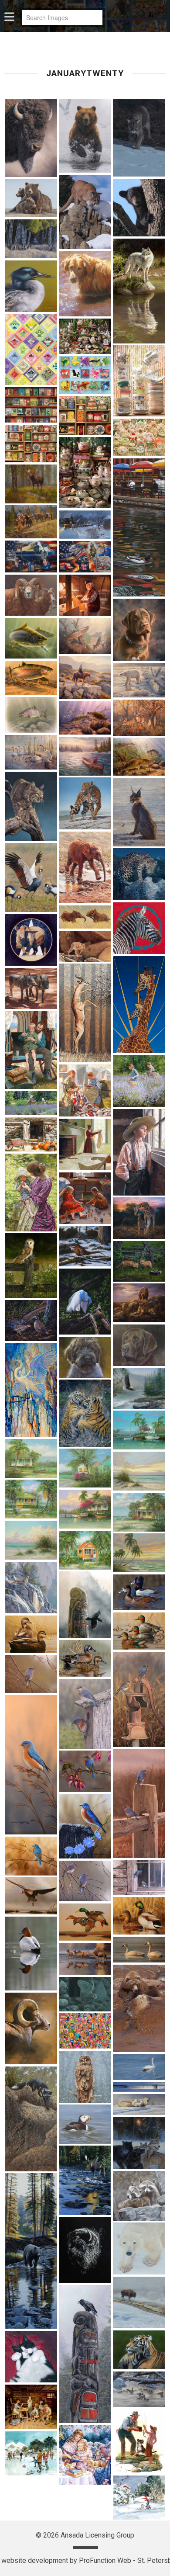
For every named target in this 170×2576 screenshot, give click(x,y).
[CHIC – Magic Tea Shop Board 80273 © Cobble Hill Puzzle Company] (139, 381)
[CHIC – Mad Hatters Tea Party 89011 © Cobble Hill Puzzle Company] (85, 336)
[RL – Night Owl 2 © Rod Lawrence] (85, 1994)
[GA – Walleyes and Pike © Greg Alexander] (139, 757)
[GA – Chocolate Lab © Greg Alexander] (139, 630)
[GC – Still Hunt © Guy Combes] (85, 946)
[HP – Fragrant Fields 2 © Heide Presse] (139, 1081)
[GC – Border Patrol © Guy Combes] (85, 803)
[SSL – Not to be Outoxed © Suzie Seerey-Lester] (31, 2119)
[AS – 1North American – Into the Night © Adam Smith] (139, 138)
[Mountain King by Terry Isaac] (31, 1588)
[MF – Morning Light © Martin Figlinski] (31, 1540)
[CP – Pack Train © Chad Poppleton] (31, 522)
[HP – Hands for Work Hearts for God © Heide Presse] (85, 1090)
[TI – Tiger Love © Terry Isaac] (139, 2350)
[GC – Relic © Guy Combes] (31, 940)
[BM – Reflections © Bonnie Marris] (139, 291)
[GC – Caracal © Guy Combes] (139, 812)
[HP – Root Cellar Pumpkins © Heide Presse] (31, 1134)
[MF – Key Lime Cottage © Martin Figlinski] (31, 1499)
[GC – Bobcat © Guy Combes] (31, 806)
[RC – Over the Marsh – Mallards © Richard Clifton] (85, 1922)
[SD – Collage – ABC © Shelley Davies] (85, 2031)
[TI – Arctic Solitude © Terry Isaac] (139, 2087)
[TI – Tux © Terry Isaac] (31, 2357)
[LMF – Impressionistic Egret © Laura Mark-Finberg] (31, 1390)
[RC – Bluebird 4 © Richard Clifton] (85, 1827)
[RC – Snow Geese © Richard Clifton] (139, 1950)
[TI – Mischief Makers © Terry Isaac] (139, 2196)
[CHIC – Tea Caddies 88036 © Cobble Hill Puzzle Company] (85, 416)
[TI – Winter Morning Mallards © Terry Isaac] (139, 2389)
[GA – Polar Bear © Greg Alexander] (139, 680)
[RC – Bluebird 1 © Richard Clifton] (139, 1699)
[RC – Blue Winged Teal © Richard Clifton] (85, 1659)
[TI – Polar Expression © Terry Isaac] (139, 2248)
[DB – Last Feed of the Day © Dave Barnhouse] (85, 525)
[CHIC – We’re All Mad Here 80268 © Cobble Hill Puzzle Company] (85, 473)
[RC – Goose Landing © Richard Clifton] (31, 1896)
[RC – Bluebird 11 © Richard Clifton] (85, 1714)
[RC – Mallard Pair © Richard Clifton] (139, 1916)
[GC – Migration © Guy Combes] (139, 928)
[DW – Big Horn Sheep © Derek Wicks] (31, 595)
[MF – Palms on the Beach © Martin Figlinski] (139, 1553)
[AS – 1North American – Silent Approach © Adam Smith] (85, 212)
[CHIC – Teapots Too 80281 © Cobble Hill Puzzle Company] (139, 437)
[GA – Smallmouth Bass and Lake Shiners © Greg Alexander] (85, 718)
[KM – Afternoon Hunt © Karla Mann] (31, 1265)
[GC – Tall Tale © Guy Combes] (85, 1013)
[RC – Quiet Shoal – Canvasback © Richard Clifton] (31, 1954)
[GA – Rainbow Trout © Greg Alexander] (31, 715)
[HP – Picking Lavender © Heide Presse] (31, 1103)
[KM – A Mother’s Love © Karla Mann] (139, 1218)
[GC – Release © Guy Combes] (85, 917)
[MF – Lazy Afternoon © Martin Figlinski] (85, 1509)
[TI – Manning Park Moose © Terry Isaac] (85, 2180)
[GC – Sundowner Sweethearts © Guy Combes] (139, 1005)
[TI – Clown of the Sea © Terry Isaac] (85, 2124)
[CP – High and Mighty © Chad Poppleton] (31, 484)
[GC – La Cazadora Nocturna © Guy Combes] (139, 874)
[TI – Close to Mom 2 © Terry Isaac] (139, 2104)
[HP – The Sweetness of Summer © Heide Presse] (31, 1193)
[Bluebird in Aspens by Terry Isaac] (31, 239)
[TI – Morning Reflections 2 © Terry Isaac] (31, 2251)
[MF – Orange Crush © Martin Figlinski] (85, 1550)
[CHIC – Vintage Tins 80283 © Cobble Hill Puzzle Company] (31, 444)
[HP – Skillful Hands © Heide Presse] (85, 1145)
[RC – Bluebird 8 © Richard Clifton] (139, 1877)
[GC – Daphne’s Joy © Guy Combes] (85, 868)
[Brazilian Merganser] (31, 286)
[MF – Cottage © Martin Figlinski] (31, 1458)
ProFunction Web (105, 2560)
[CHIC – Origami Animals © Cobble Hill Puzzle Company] (85, 374)
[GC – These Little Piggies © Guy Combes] (31, 988)
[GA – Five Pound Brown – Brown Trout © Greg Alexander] (85, 636)
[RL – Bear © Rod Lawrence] (139, 2008)
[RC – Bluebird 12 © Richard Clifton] (31, 1765)
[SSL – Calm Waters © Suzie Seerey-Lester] (139, 2067)
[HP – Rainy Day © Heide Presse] (139, 1152)
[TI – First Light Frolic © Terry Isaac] (139, 2143)
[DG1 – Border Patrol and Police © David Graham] (31, 556)
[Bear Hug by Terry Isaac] (31, 198)
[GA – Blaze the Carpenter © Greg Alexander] (85, 595)
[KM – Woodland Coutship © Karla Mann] (31, 1320)
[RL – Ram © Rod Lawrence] (31, 2028)
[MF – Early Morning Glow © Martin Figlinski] (139, 1471)
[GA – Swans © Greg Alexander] (31, 752)
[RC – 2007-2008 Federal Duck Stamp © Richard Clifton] (139, 1592)
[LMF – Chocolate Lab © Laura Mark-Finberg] (139, 1345)
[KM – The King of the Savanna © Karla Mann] (139, 1303)
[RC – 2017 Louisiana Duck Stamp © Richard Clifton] (139, 1631)
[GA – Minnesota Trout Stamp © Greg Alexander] (31, 678)
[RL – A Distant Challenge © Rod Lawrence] (85, 1959)
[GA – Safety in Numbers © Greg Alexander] (139, 718)
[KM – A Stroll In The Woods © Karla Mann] (85, 1246)
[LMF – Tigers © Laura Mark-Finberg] (85, 1413)
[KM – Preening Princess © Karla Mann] (85, 1302)
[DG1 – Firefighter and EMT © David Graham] (85, 557)
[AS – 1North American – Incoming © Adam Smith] (85, 136)
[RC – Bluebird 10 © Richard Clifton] (31, 1674)
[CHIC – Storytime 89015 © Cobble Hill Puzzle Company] (31, 405)
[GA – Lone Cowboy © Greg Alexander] (85, 677)
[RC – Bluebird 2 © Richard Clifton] (139, 1804)
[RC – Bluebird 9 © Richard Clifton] (85, 1881)
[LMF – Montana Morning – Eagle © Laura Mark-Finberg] (139, 1389)
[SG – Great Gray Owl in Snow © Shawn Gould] (85, 2077)
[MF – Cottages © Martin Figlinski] (85, 1468)
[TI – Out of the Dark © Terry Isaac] (85, 2250)
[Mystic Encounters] (85, 1605)
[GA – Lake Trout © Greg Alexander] (31, 638)
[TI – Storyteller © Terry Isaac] (85, 2354)
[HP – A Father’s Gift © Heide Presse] (31, 1050)
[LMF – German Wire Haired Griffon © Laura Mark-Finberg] (85, 1357)
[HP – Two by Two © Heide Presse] (85, 1198)
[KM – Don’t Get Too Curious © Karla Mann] (139, 1261)
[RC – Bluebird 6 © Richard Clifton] (31, 1856)
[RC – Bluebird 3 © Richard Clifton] (85, 1771)
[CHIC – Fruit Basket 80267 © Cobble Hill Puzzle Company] (31, 350)
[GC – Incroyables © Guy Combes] (31, 877)
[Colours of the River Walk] (139, 527)
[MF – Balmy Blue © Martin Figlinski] (139, 1430)
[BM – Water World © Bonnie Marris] (85, 284)
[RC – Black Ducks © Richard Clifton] (31, 1634)
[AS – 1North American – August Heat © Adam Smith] (31, 138)
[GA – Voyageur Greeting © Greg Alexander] (85, 756)
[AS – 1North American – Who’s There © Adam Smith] (139, 208)
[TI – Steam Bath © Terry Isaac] (139, 2303)
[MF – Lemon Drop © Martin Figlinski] (139, 1512)
